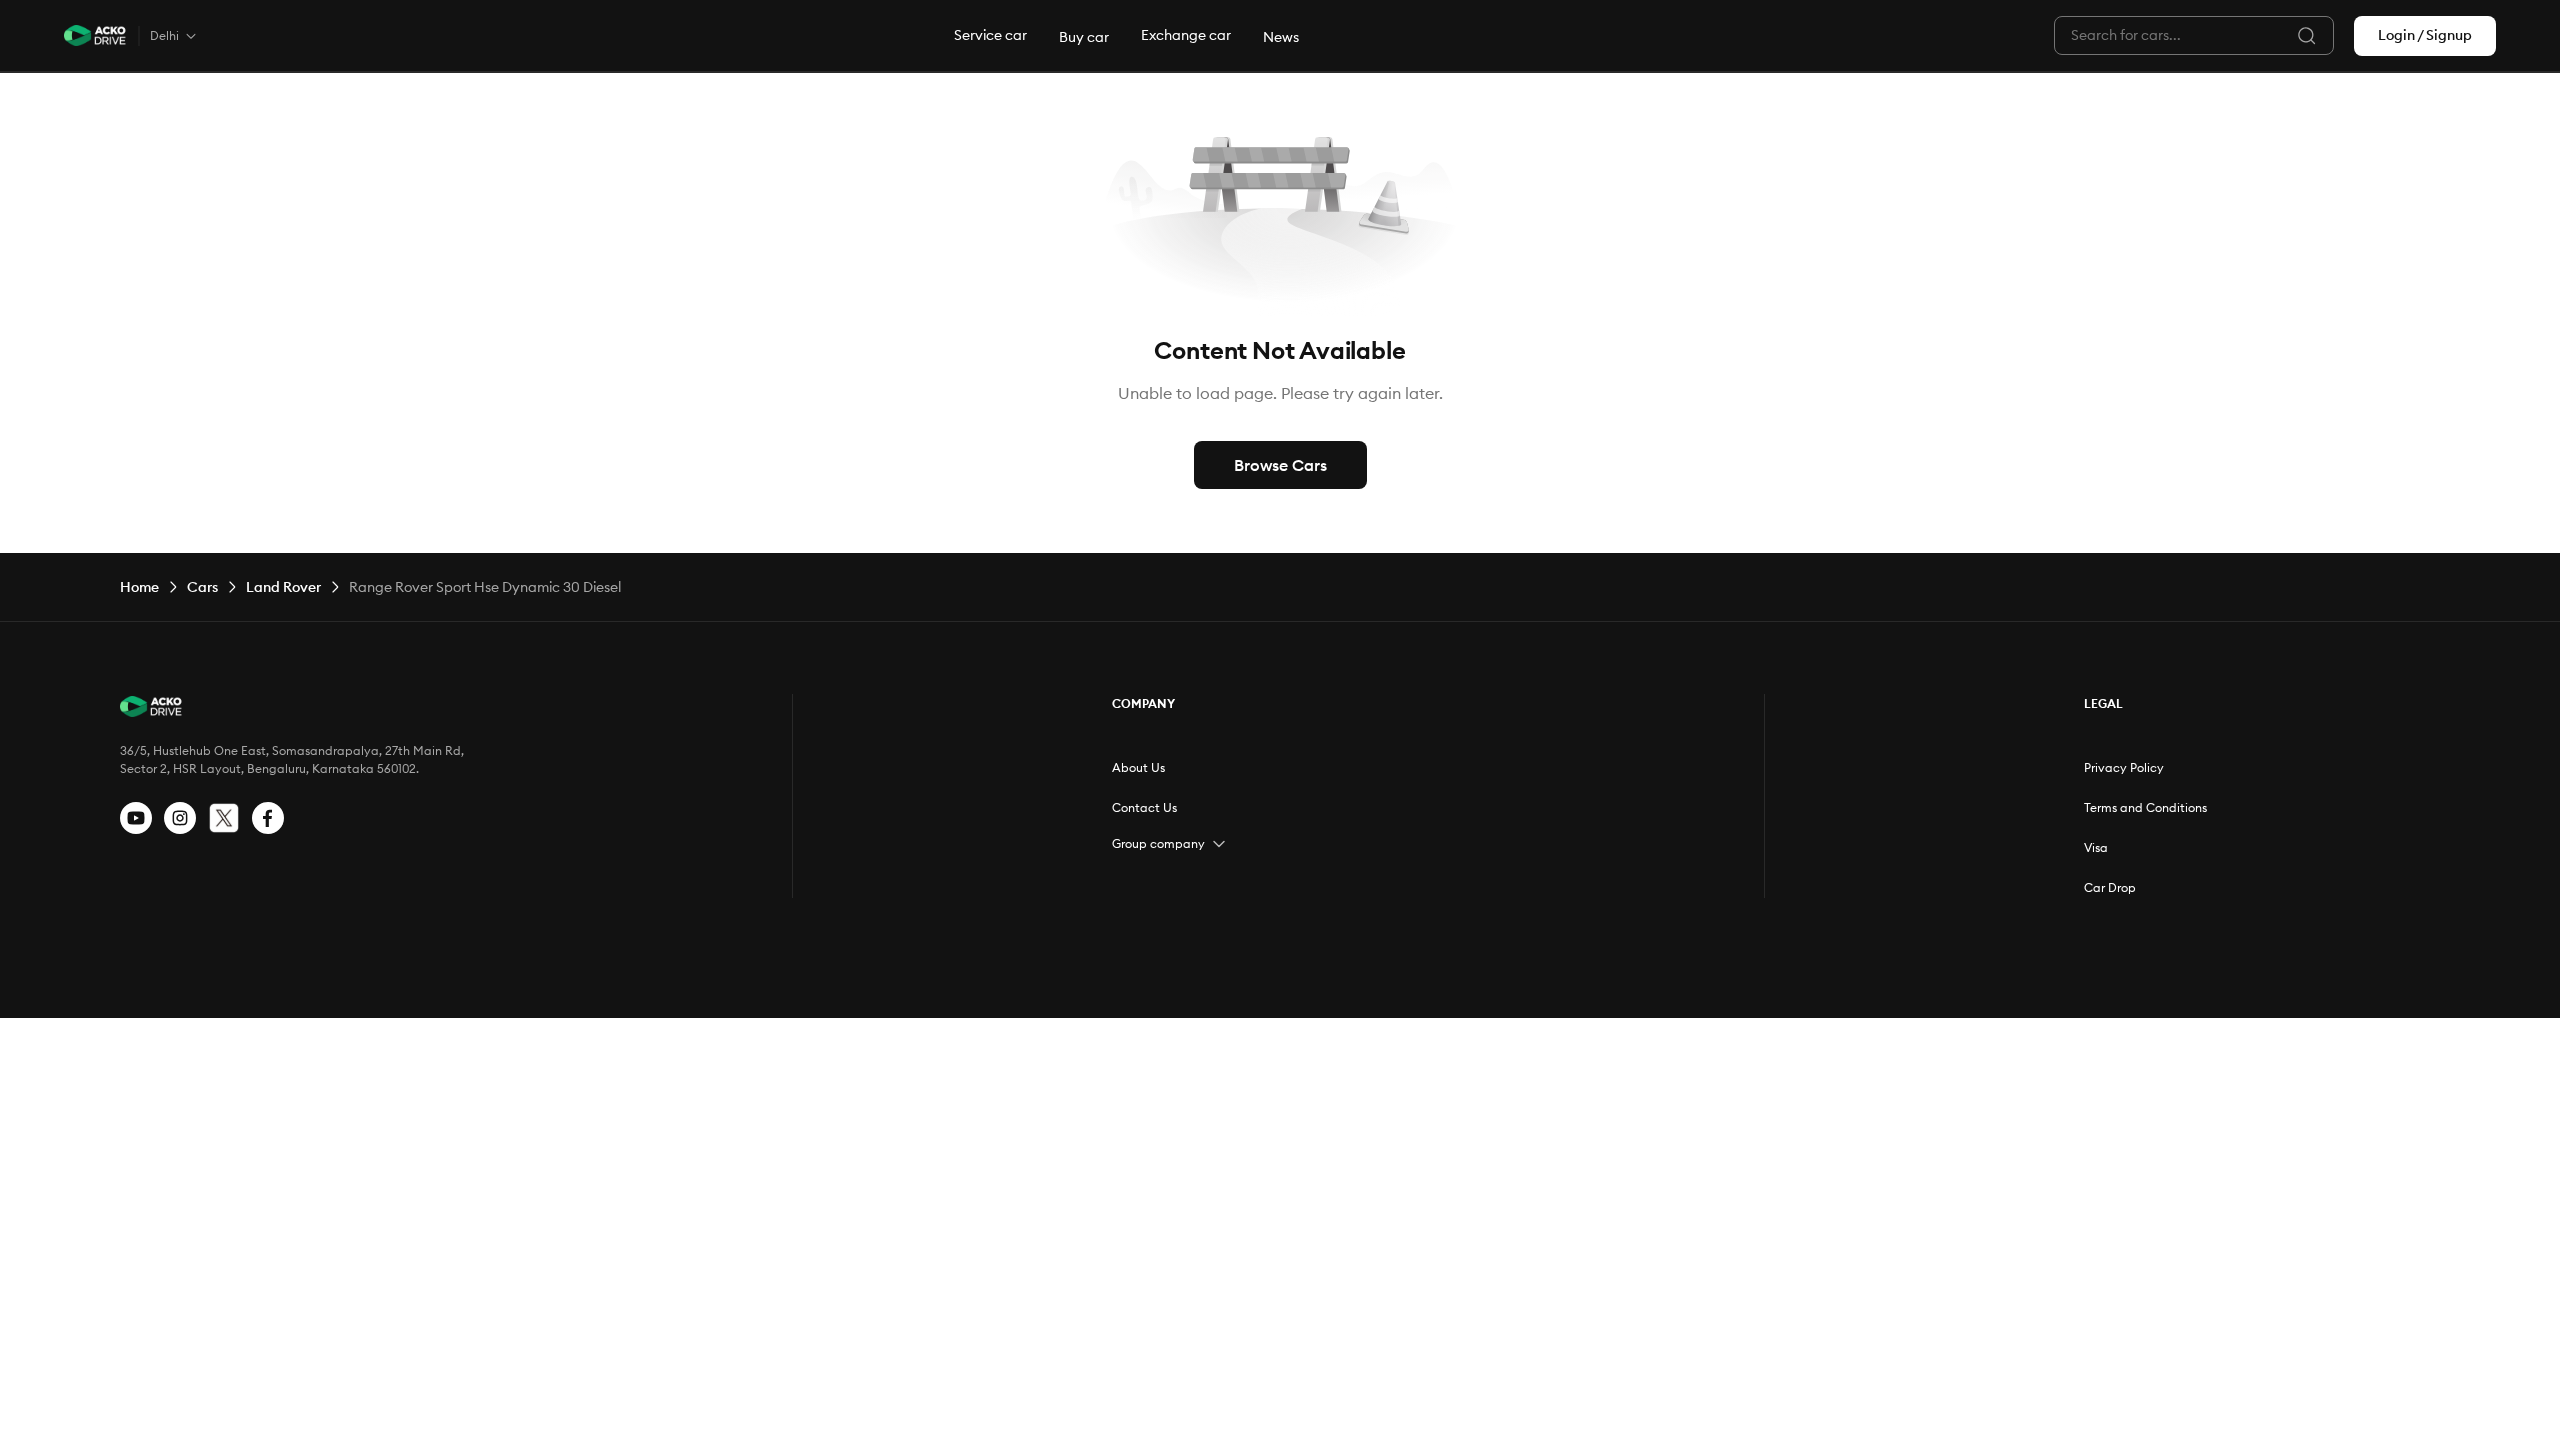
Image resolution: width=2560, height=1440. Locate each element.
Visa (2096, 847)
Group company (1158, 843)
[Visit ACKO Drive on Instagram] (180, 818)
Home (139, 587)
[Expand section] (1219, 844)
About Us (1138, 767)
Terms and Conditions (2145, 807)
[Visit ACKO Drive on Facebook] (268, 818)
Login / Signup (2425, 35)
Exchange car (1186, 35)
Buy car (1084, 37)
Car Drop (2110, 887)
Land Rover (283, 587)
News (1281, 37)
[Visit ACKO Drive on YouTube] (136, 818)
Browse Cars (1280, 465)
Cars (202, 587)
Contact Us (1144, 807)
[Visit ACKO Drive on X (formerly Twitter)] (224, 818)
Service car (990, 35)
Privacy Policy (2124, 767)
